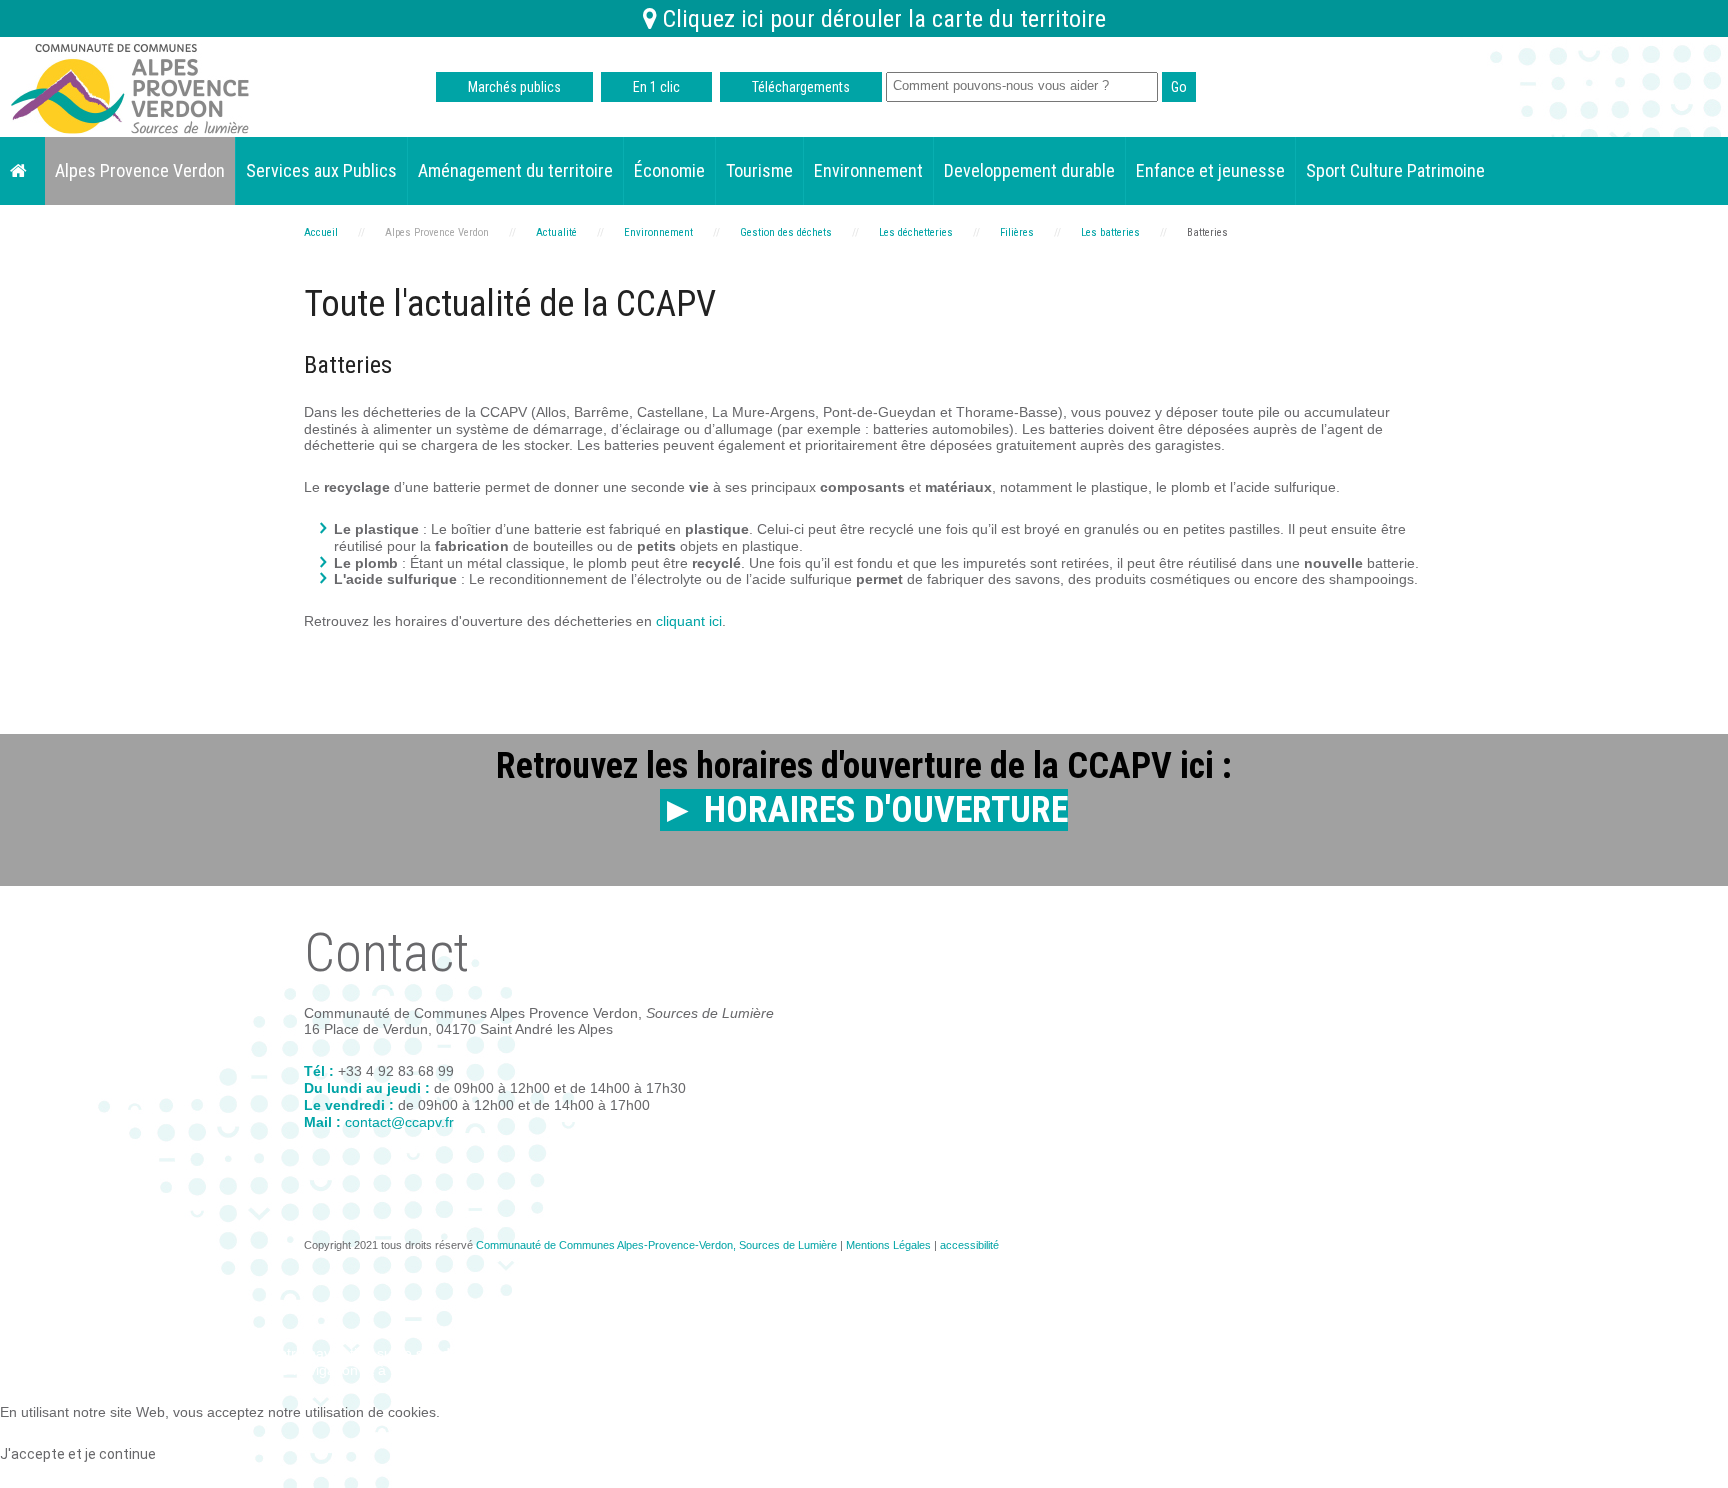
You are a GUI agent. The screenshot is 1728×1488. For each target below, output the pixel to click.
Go (1179, 87)
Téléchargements (801, 87)
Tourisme (759, 170)
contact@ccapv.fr (399, 1122)
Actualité (556, 232)
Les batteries (1110, 232)
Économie (669, 170)
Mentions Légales (888, 1245)
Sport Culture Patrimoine (1395, 170)
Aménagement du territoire (515, 170)
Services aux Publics (321, 170)
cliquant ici (689, 621)
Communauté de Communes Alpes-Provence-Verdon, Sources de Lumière (656, 1245)
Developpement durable (1029, 170)
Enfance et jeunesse (1210, 170)
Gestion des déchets (786, 232)
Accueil (321, 232)
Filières (1017, 232)
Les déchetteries (916, 232)
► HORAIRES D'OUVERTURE (864, 810)
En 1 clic (656, 87)
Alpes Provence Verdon (140, 170)
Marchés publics (514, 87)
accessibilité (969, 1245)
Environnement (868, 170)
